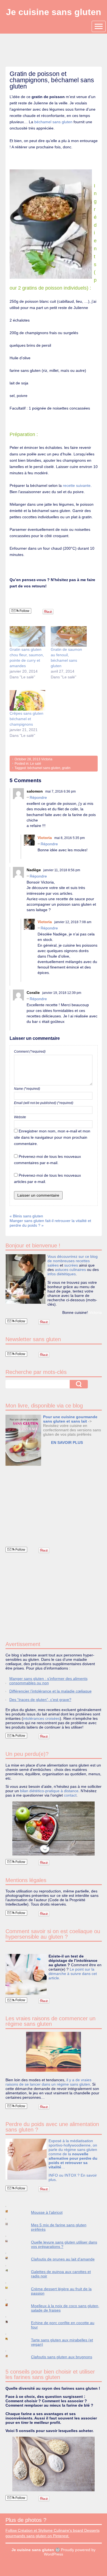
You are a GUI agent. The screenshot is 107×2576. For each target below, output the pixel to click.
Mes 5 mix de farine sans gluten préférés (59, 2227)
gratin (66, 768)
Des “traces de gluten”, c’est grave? (40, 1700)
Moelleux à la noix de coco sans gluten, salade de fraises (65, 2308)
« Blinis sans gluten (26, 1216)
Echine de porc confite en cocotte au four (63, 2325)
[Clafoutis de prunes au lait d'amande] (12, 2258)
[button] (23, 1440)
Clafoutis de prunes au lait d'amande (63, 2259)
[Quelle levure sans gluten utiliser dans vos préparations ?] (12, 2241)
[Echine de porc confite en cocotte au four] (12, 2322)
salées (53, 1265)
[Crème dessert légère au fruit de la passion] (12, 2288)
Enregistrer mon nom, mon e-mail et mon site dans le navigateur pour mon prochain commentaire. (52, 1137)
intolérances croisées (41, 1718)
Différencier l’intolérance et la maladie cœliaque (50, 1691)
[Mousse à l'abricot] (12, 2211)
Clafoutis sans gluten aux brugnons (62, 2357)
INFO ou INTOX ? (65, 2175)
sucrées (71, 1265)
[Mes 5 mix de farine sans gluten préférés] (12, 2224)
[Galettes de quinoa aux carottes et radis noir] (12, 2271)
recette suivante (77, 485)
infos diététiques (62, 1274)
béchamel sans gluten (53, 122)
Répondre (38, 797)
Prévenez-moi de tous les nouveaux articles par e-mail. (47, 1178)
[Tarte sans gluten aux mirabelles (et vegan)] (12, 2339)
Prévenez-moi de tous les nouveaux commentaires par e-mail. (47, 1160)
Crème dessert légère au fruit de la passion (61, 2291)
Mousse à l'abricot (47, 2212)
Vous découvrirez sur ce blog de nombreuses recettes (73, 1259)
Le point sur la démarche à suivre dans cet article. (73, 1974)
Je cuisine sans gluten (54, 12)
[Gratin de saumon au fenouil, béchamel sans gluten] (69, 636)
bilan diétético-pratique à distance (49, 1791)
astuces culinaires (70, 1270)
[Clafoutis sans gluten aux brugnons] (12, 2356)
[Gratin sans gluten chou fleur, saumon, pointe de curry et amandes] (28, 636)
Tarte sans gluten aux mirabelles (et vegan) (62, 2342)
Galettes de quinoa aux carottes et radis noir (61, 2274)
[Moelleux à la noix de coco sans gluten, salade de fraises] (12, 2305)
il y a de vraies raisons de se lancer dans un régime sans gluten (48, 2082)
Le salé (36, 764)
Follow (24, 611)
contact (70, 1795)
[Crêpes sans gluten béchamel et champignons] (28, 700)
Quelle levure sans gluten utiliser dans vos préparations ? (64, 2244)
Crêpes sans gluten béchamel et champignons (26, 719)
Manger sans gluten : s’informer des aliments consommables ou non (48, 1681)
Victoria (47, 759)
